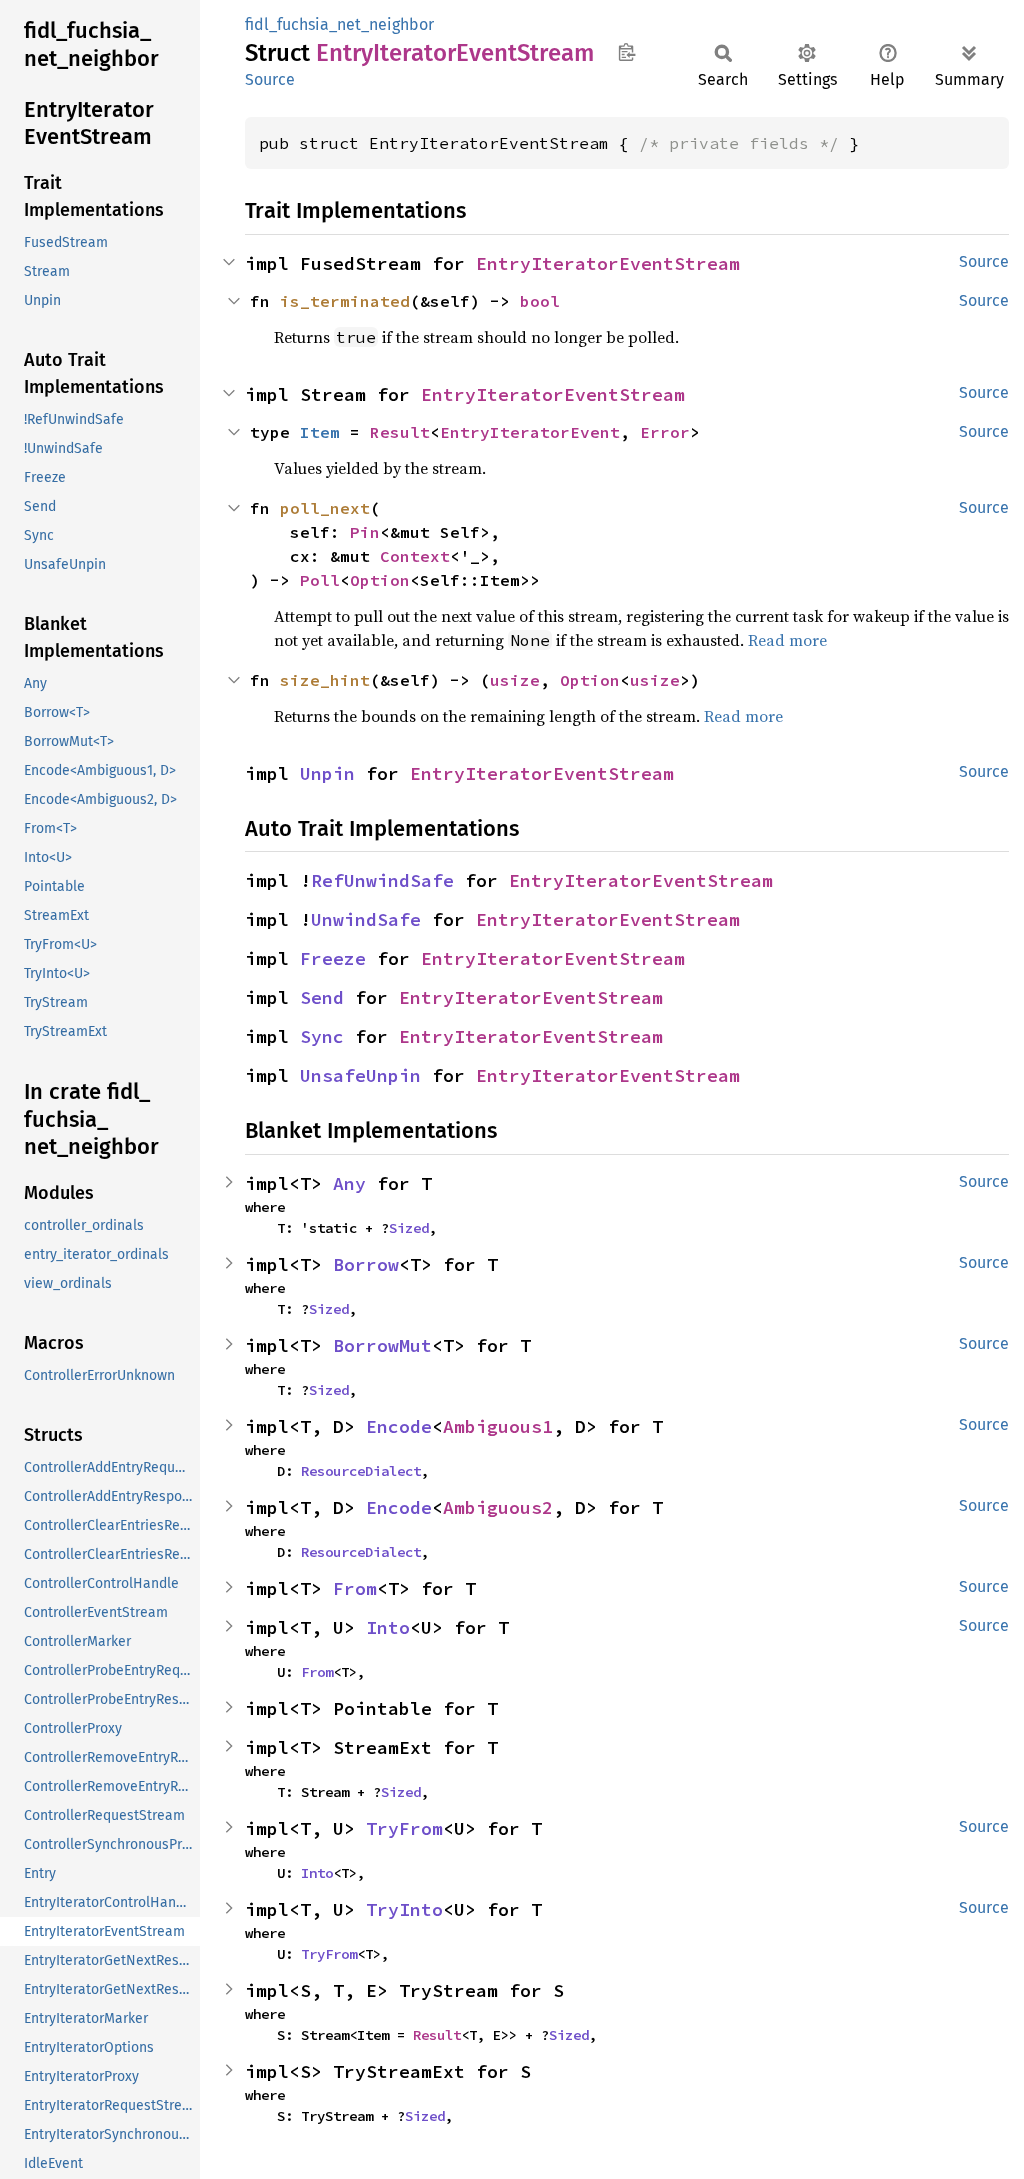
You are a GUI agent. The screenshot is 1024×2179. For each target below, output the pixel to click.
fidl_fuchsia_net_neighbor (339, 24)
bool (540, 301)
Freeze (333, 958)
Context (415, 556)
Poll (320, 580)
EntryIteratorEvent (530, 432)
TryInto (404, 1909)
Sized (409, 1228)
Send (322, 997)
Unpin (327, 773)
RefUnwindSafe (382, 880)
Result (400, 432)
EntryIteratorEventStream (608, 263)
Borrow (366, 1264)
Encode (399, 1426)
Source (270, 79)
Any (349, 1183)
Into (388, 1627)
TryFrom (404, 1828)
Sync (322, 1036)
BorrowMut (382, 1345)
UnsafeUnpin (360, 1075)
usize (515, 680)
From (355, 1588)
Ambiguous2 (498, 1507)
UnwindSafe (366, 919)
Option (380, 580)
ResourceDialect (361, 1471)
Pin (365, 532)
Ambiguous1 (498, 1426)
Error (665, 432)
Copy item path (626, 52)
